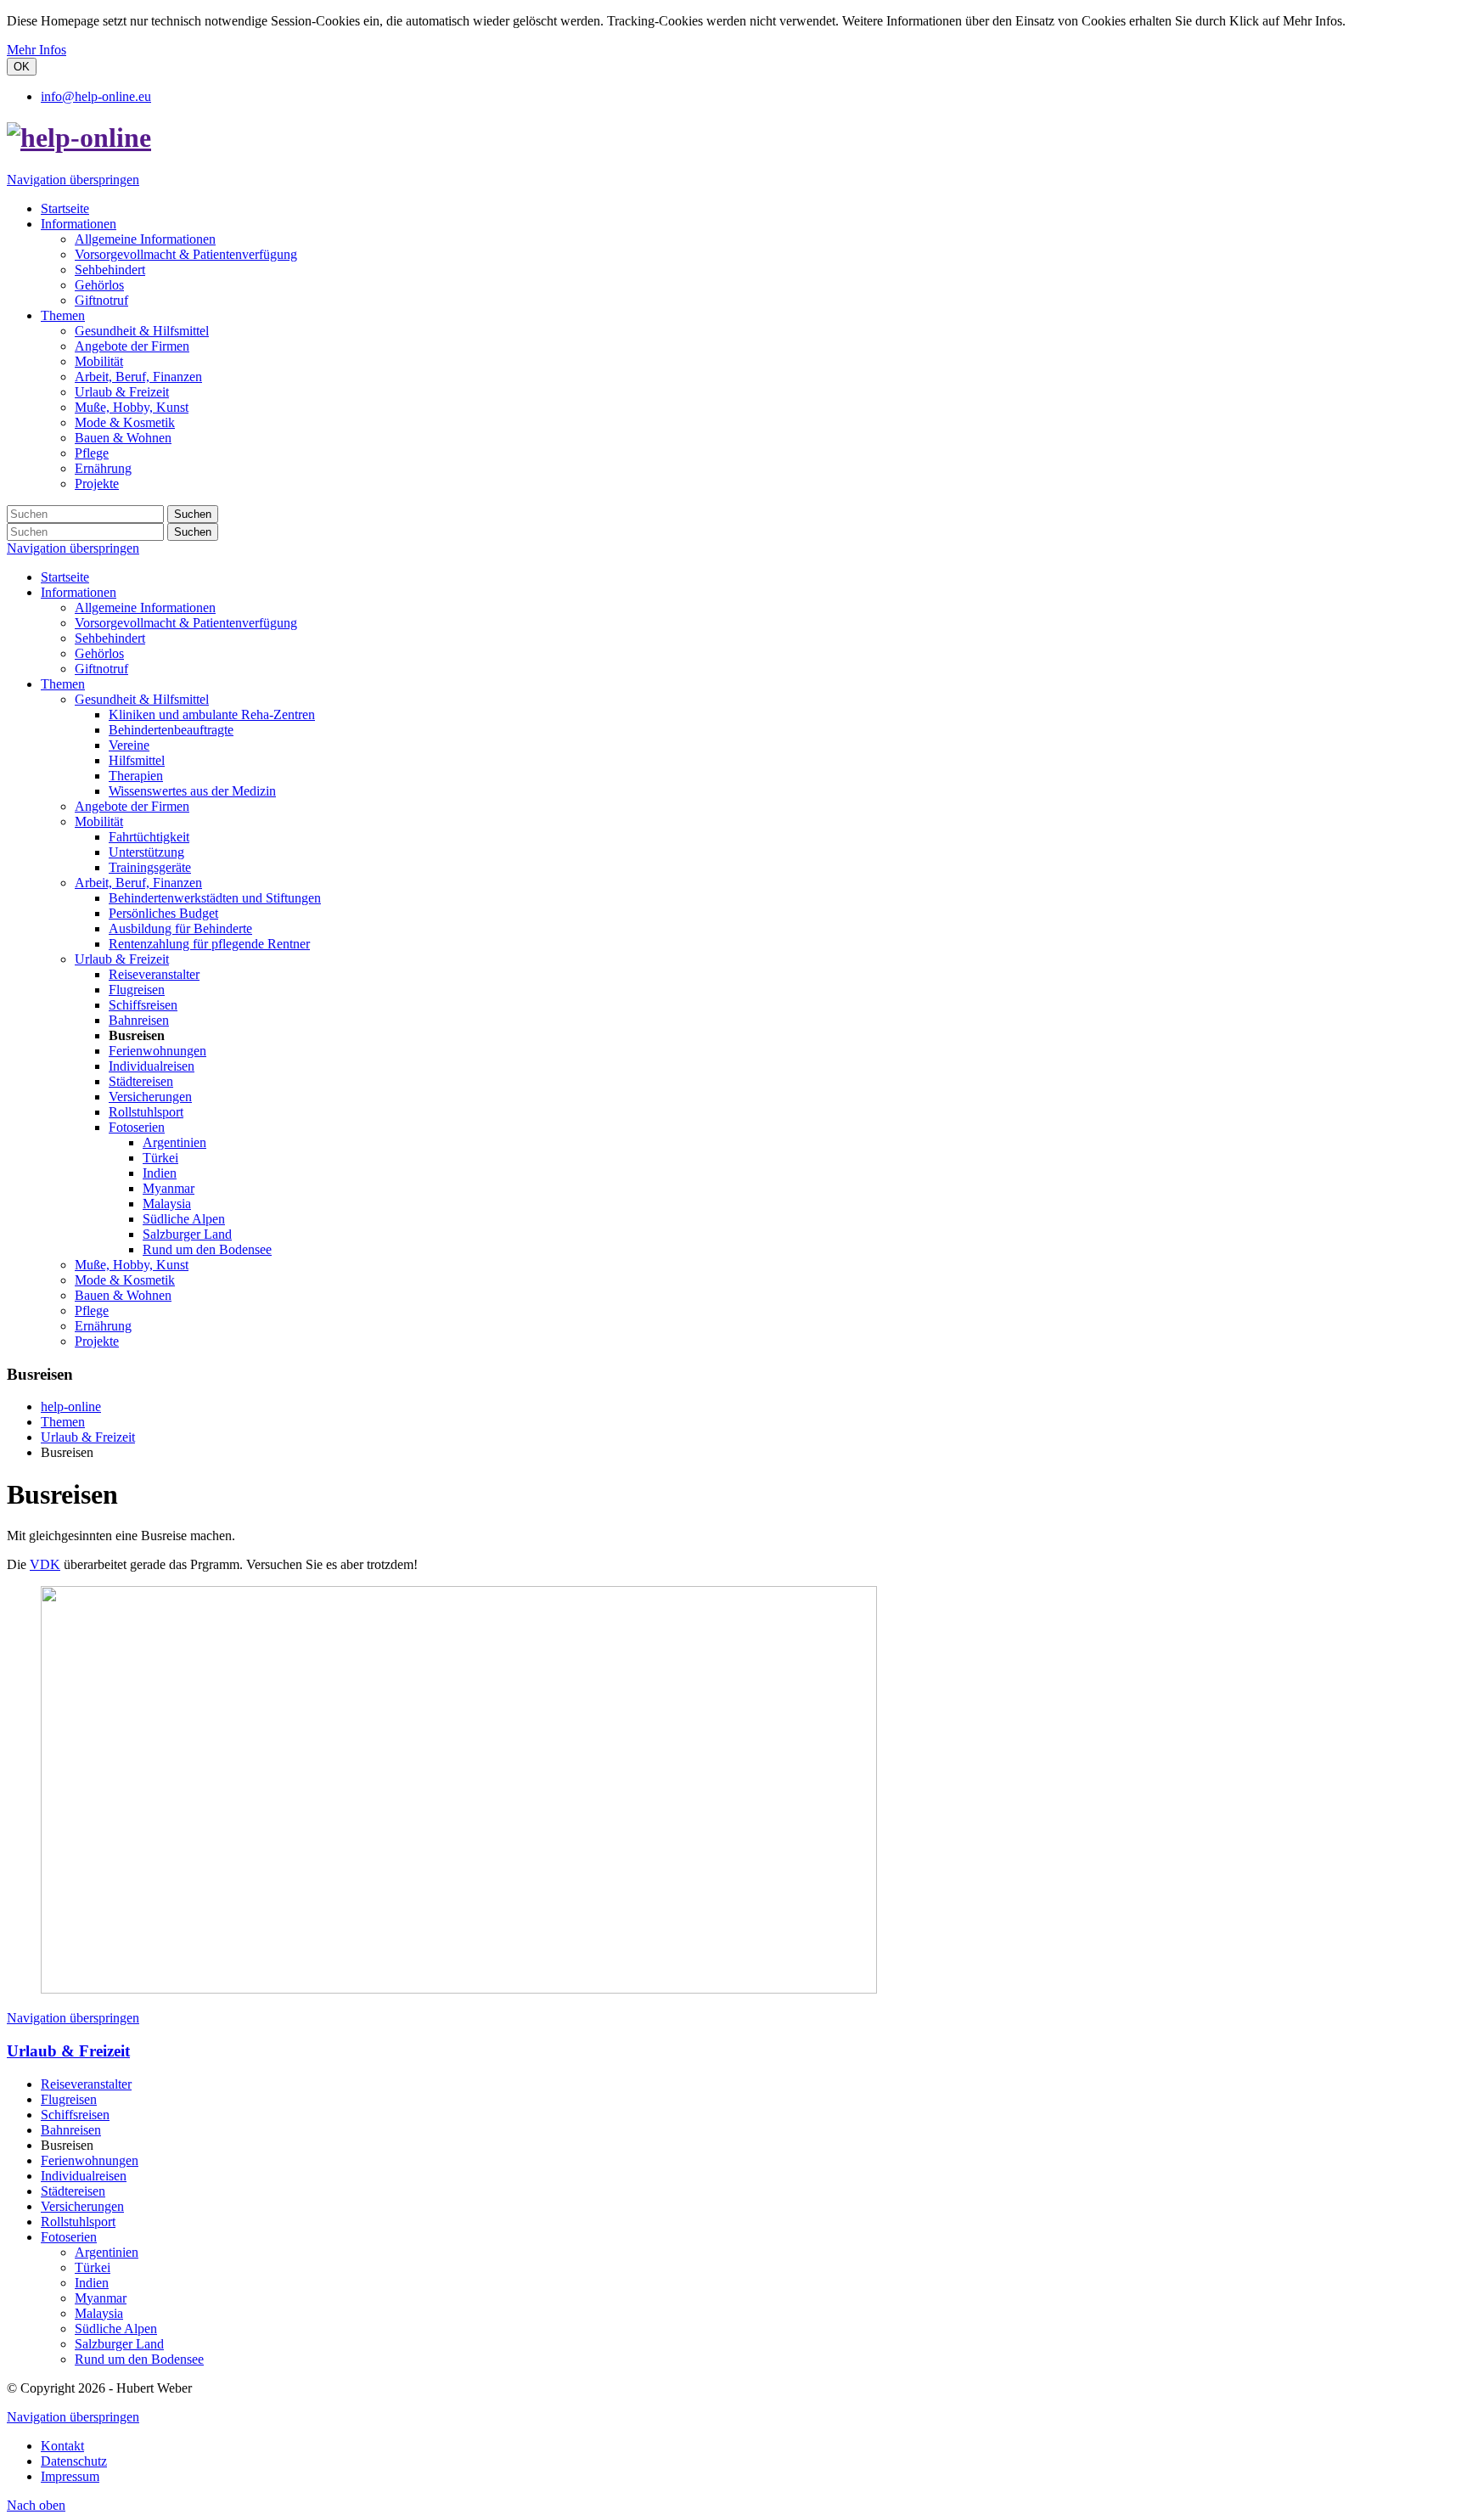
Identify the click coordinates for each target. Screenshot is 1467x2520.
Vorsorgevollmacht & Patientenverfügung (186, 623)
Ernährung (103, 1326)
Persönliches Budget (163, 913)
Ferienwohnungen (157, 1051)
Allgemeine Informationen (145, 607)
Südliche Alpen (184, 1219)
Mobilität (99, 821)
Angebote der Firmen (132, 806)
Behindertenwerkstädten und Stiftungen (215, 898)
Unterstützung (146, 852)
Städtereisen (141, 1081)
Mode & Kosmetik (125, 1280)
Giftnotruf (101, 669)
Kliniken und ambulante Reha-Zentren (212, 714)
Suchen (193, 514)
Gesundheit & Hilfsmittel (142, 699)
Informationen (79, 592)
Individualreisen (152, 1066)
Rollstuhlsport (146, 1112)
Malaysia (167, 1204)
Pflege (92, 1311)
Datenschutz (74, 2461)
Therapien (136, 776)
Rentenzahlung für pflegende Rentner (209, 944)
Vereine (129, 745)
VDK (45, 1564)
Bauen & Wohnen (123, 1295)
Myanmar (169, 1188)
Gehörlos (99, 653)
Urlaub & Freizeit (122, 959)
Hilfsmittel (137, 760)
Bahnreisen (139, 1020)
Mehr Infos (37, 50)
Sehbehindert (110, 638)
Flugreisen (137, 990)
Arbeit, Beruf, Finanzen (138, 883)
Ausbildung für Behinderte (180, 928)
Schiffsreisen (143, 1005)
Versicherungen (150, 1097)
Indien (160, 1173)
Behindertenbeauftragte (171, 730)
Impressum (70, 2476)
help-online (71, 1406)
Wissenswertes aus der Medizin (192, 791)
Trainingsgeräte (150, 867)
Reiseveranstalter (154, 974)
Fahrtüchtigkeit (149, 837)
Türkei (160, 1158)
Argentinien (174, 1142)
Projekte (97, 1341)
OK (22, 67)
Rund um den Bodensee (207, 1249)
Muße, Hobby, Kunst (132, 1265)
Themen (63, 684)
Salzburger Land (187, 1234)
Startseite (65, 577)
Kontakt (62, 2446)
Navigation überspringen (73, 180)
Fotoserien (137, 1127)
